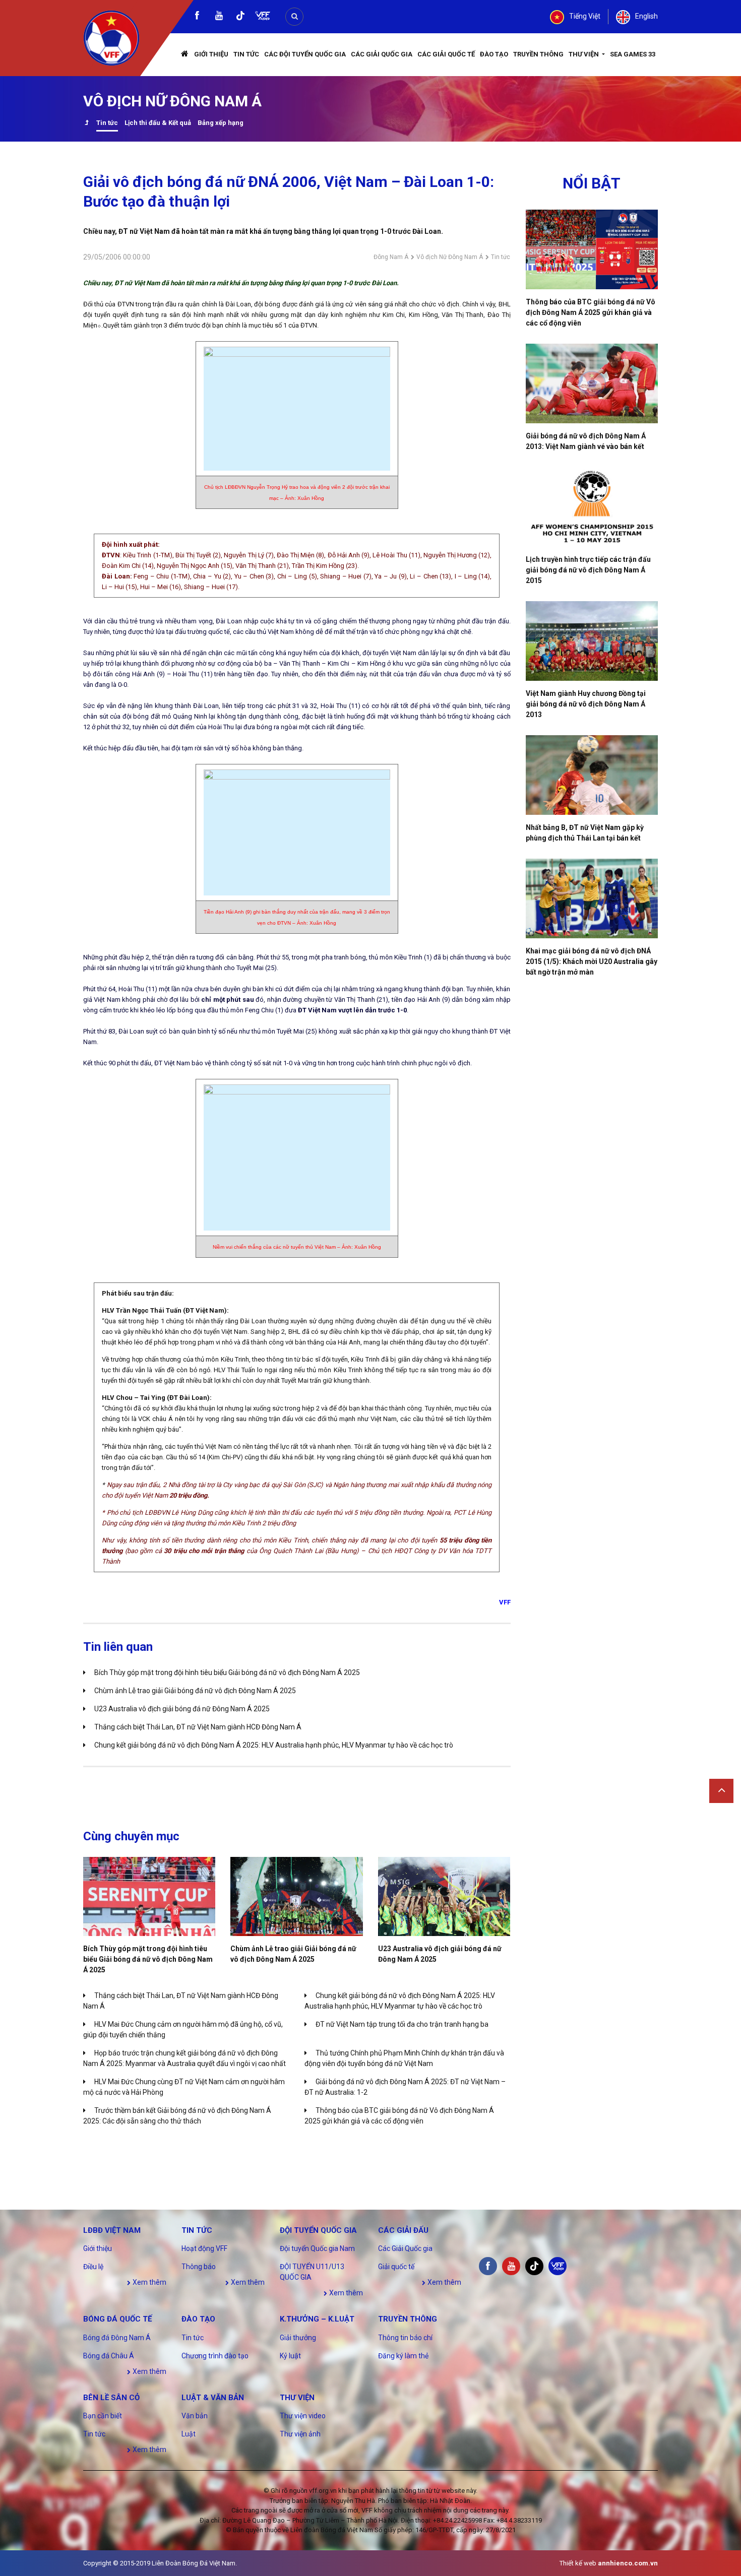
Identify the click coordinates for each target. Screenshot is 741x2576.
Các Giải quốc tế (446, 54)
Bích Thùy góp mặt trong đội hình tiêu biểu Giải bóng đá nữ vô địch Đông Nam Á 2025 (227, 1672)
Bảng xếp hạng (221, 123)
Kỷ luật (290, 2356)
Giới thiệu (211, 54)
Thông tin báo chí (405, 2338)
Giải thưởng (298, 2338)
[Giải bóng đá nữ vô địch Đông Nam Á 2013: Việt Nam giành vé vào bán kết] (592, 383)
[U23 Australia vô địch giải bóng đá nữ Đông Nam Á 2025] (444, 1896)
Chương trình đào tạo (215, 2356)
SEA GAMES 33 (633, 54)
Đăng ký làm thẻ (403, 2356)
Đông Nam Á (391, 257)
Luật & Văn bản (213, 2398)
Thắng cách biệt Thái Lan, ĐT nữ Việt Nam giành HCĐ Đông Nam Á (198, 1727)
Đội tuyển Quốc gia (318, 2230)
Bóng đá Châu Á (109, 2356)
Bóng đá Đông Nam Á (117, 2338)
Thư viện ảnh (300, 2434)
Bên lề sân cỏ (111, 2398)
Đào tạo (494, 54)
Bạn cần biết (103, 2416)
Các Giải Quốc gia (382, 54)
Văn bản (195, 2416)
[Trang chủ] (185, 55)
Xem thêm (149, 2282)
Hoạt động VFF (204, 2248)
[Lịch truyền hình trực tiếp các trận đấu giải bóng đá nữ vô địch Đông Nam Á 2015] (592, 507)
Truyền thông (538, 54)
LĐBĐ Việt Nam (112, 2230)
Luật (189, 2434)
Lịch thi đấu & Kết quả (158, 123)
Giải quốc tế (396, 2267)
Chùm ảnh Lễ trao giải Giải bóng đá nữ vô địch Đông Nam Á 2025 (195, 1691)
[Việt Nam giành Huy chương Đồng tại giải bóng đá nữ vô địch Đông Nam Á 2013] (592, 641)
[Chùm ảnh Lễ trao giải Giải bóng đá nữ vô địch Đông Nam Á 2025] (296, 1896)
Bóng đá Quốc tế (117, 2319)
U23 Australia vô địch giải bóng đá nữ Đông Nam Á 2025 (182, 1709)
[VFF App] (263, 17)
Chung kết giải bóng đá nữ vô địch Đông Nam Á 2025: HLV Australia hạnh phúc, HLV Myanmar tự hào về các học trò (274, 1745)
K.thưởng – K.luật (317, 2319)
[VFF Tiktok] (240, 17)
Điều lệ (93, 2267)
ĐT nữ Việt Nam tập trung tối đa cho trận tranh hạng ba (402, 2024)
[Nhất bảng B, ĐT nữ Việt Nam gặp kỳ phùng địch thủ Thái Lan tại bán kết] (592, 775)
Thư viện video (303, 2416)
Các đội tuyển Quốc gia (305, 54)
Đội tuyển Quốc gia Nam (317, 2248)
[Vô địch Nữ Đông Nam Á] (86, 124)
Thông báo (199, 2267)
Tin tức (246, 54)
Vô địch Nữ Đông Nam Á (450, 257)
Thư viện (584, 54)
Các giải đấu (403, 2230)
